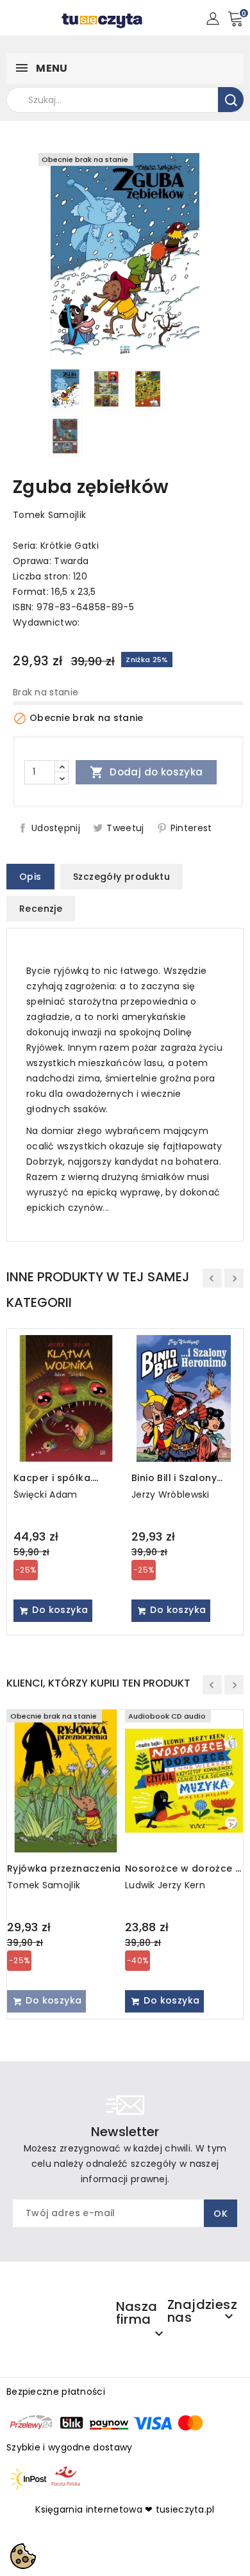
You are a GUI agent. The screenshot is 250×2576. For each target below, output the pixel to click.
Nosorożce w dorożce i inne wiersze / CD (181, 1868)
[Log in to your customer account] (213, 18)
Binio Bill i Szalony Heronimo (174, 1478)
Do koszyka (59, 1610)
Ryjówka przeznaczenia (64, 1868)
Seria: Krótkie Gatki (56, 546)
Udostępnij (56, 828)
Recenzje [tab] (41, 909)
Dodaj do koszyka (146, 772)
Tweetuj (125, 828)
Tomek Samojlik (49, 515)
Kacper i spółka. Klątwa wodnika (53, 1478)
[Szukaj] (231, 100)
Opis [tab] (30, 877)
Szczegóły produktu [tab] (121, 877)
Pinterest (191, 828)
